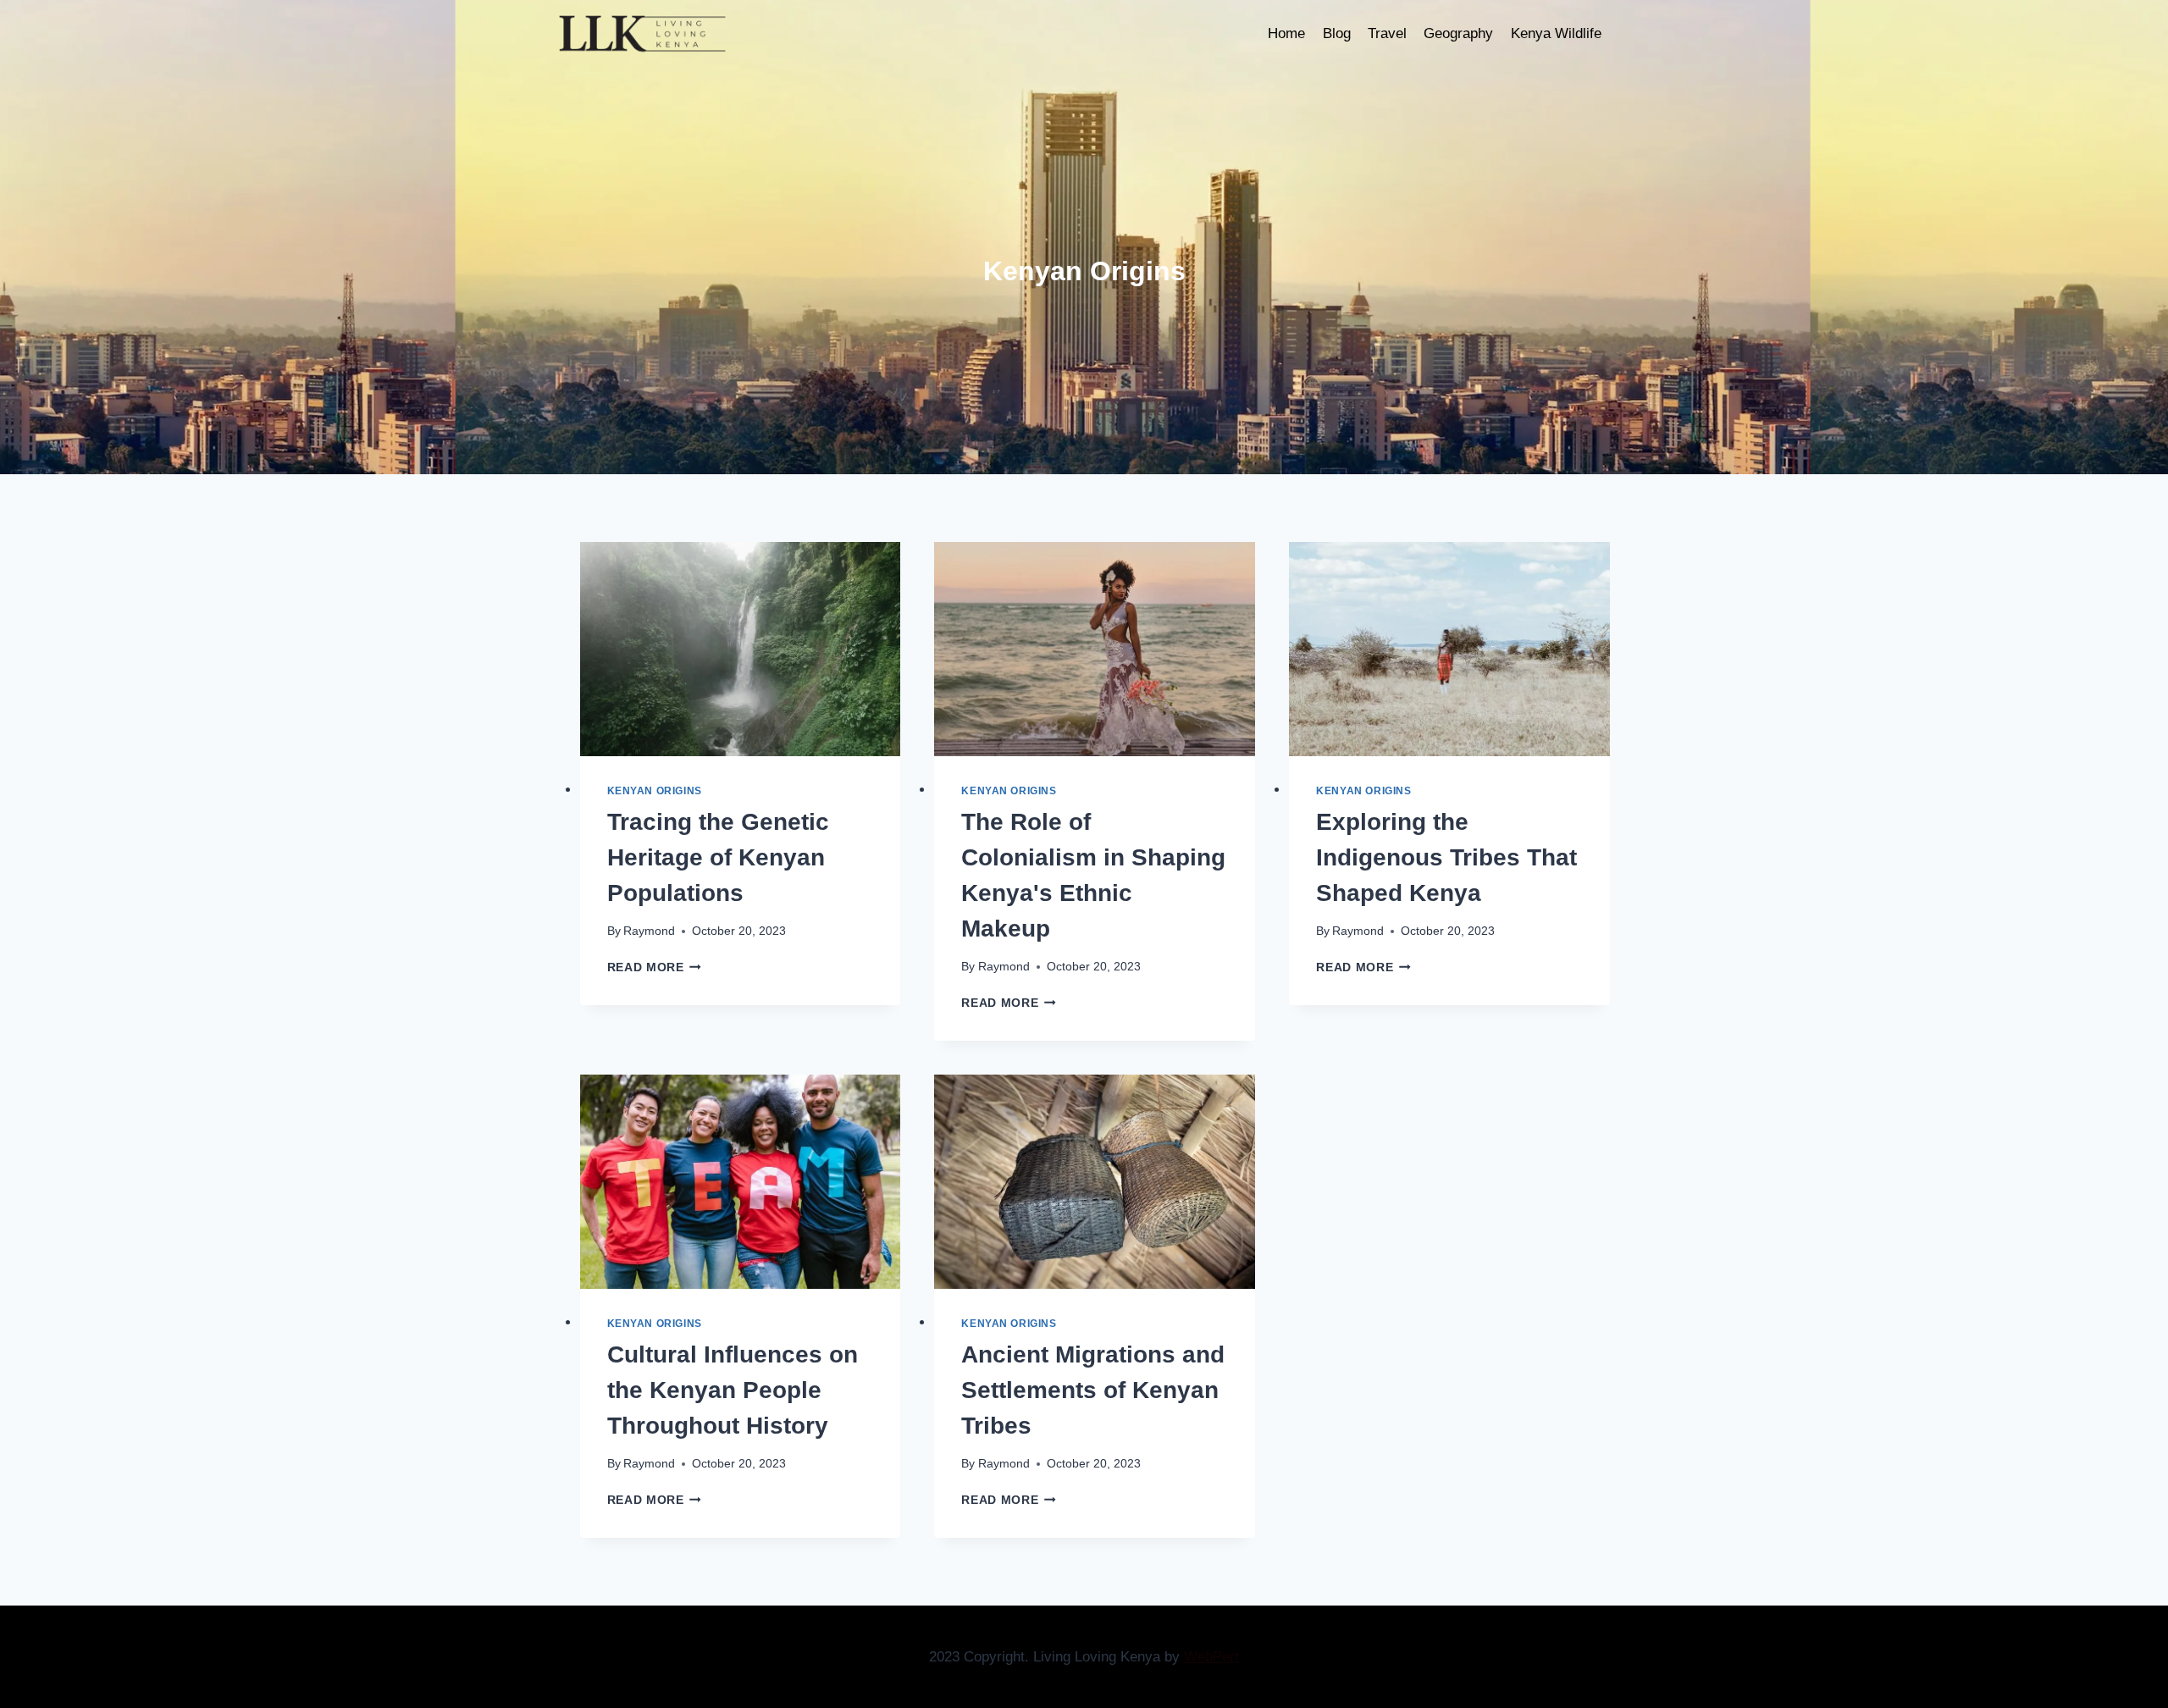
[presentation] (741, 649)
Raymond (649, 931)
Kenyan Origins (655, 791)
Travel (1387, 33)
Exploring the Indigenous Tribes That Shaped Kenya (1446, 857)
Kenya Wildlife (1556, 33)
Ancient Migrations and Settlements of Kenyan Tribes (1093, 1390)
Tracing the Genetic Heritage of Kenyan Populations (718, 857)
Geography (1458, 33)
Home (1286, 33)
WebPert (1211, 1657)
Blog (1337, 33)
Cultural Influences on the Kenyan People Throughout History (733, 1390)
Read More (655, 967)
